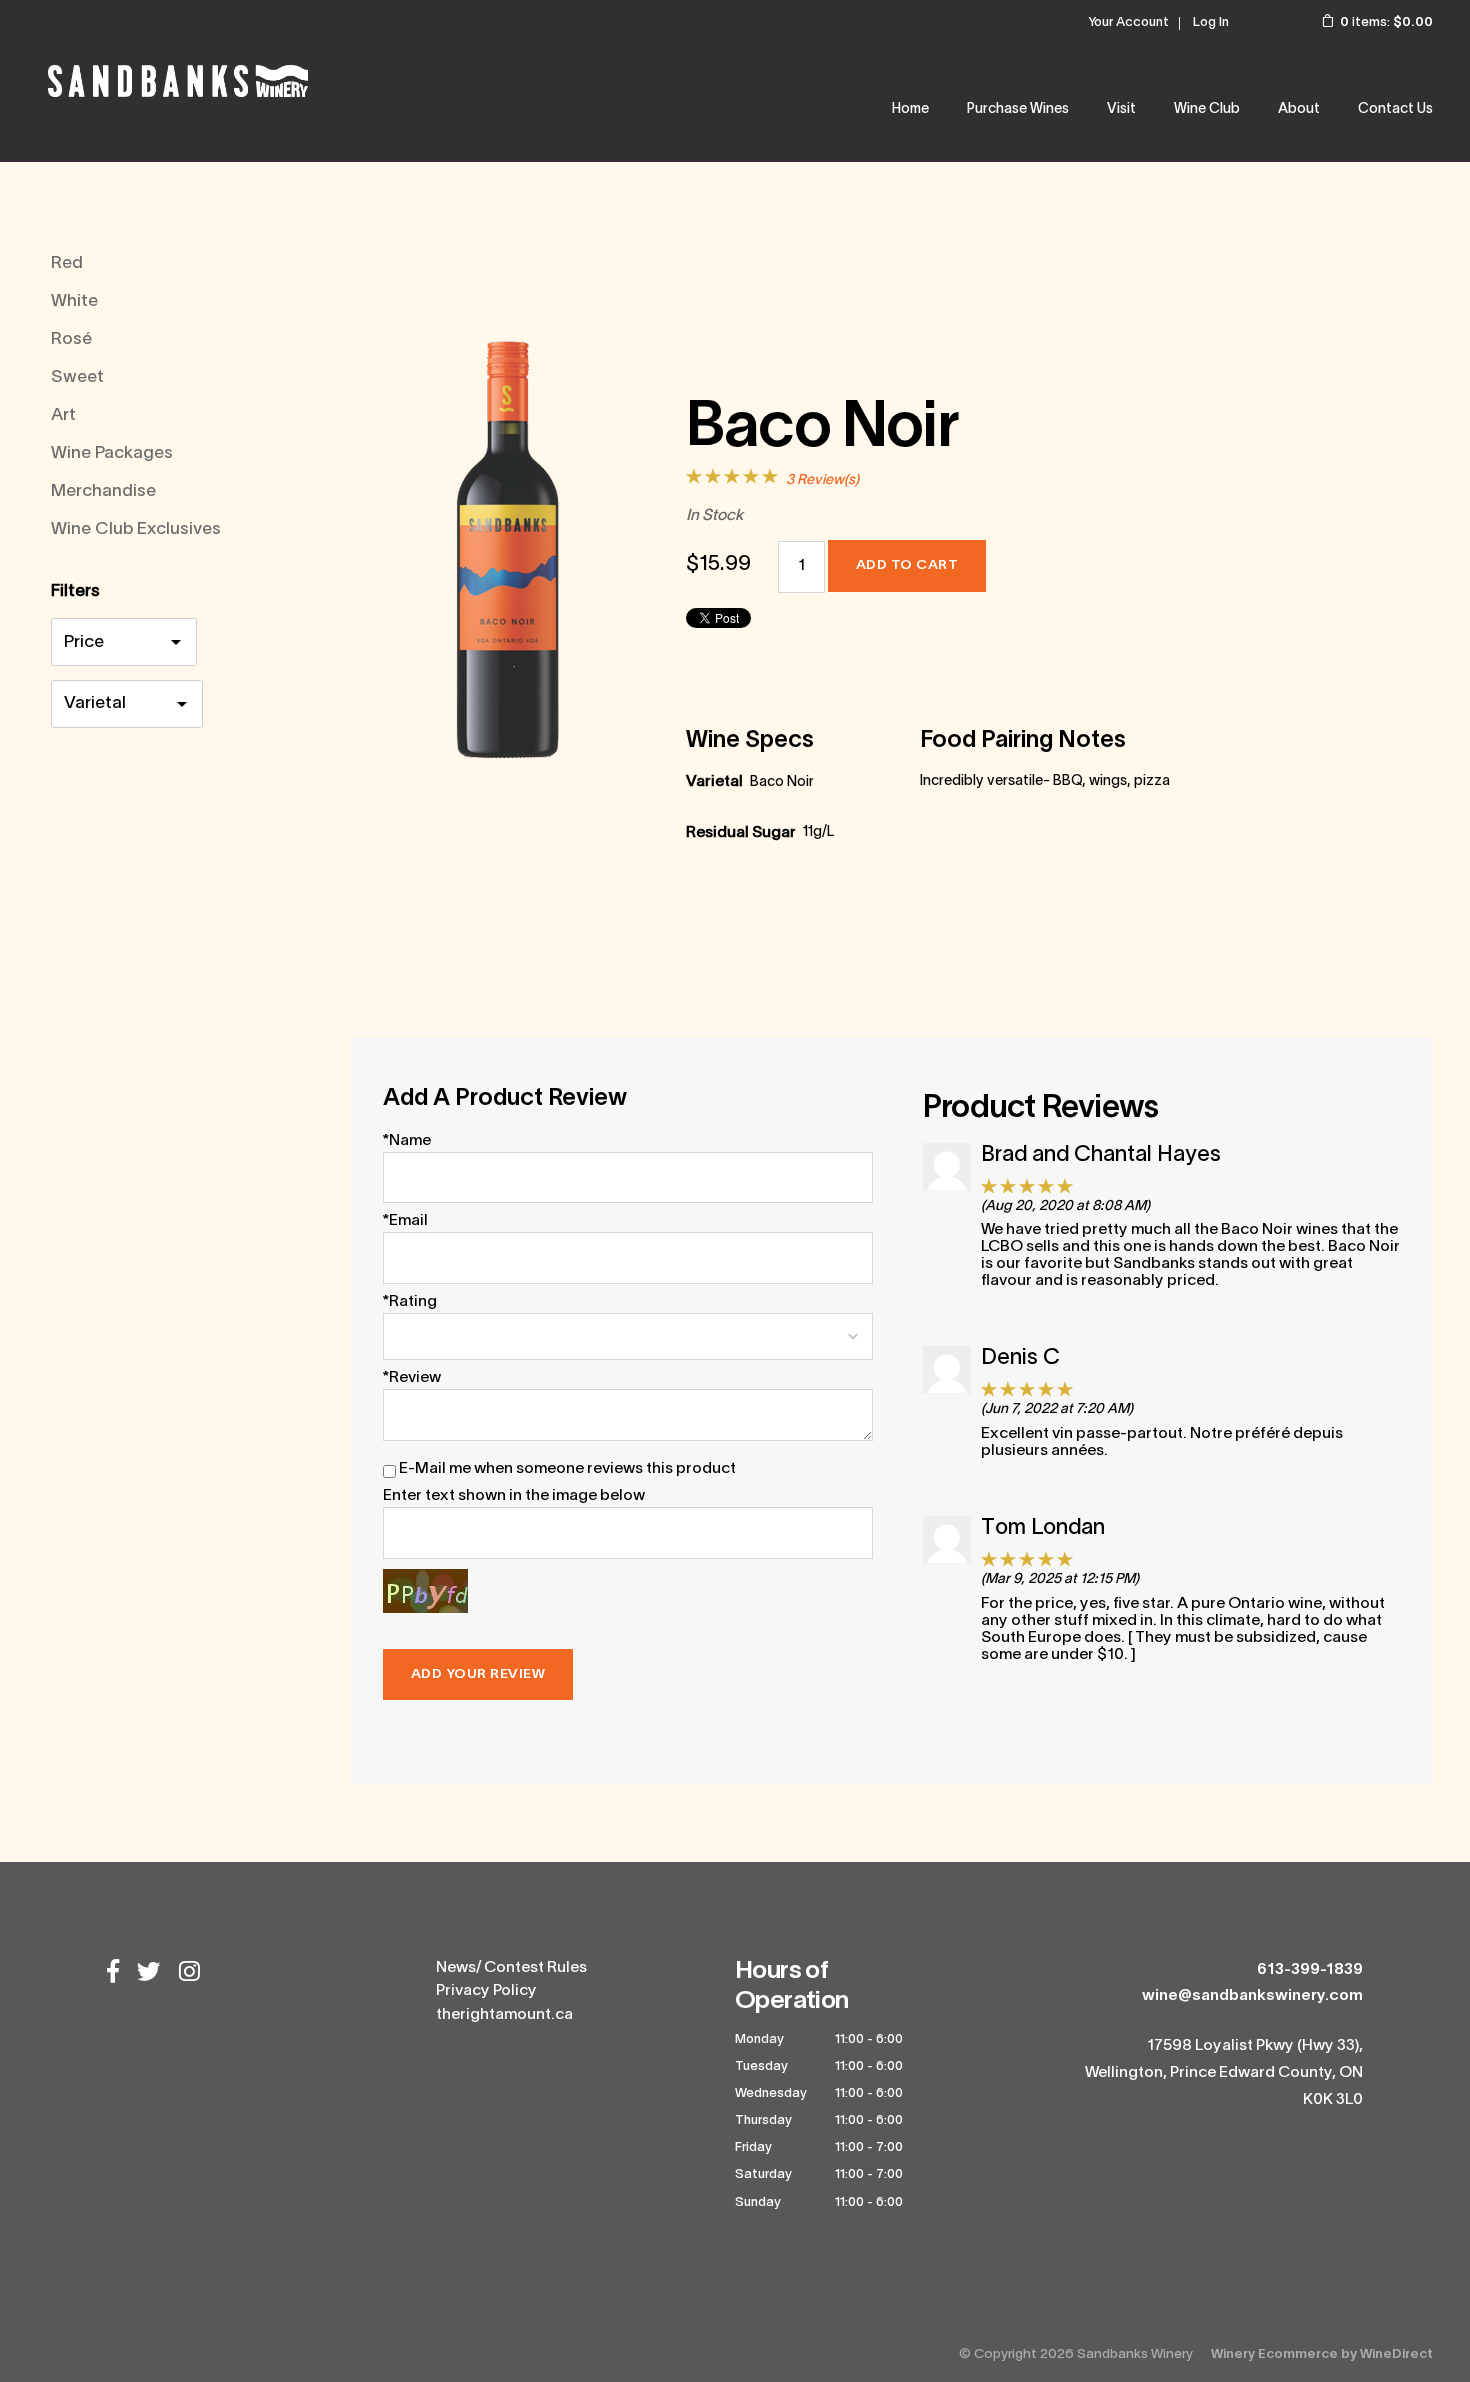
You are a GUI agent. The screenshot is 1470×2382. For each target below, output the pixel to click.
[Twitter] (149, 1974)
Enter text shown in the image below (514, 1496)
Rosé (71, 339)
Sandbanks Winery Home (178, 81)
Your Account (1128, 23)
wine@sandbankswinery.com (1252, 1996)
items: (1386, 23)
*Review (412, 1378)
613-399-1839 (1310, 1970)
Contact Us (1395, 109)
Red (67, 263)
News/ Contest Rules (511, 1968)
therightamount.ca (504, 2015)
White (74, 301)
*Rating (410, 1302)
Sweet (77, 377)
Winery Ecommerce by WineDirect (1322, 2354)
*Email (405, 1221)
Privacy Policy (486, 1991)
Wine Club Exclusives (136, 529)
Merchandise (103, 491)
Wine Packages (112, 453)
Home (910, 109)
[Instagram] (189, 1974)
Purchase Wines (1018, 109)
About (1299, 109)
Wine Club (1207, 109)
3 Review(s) (822, 480)
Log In (1211, 23)
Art (63, 415)
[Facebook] (113, 1974)
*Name (407, 1141)
